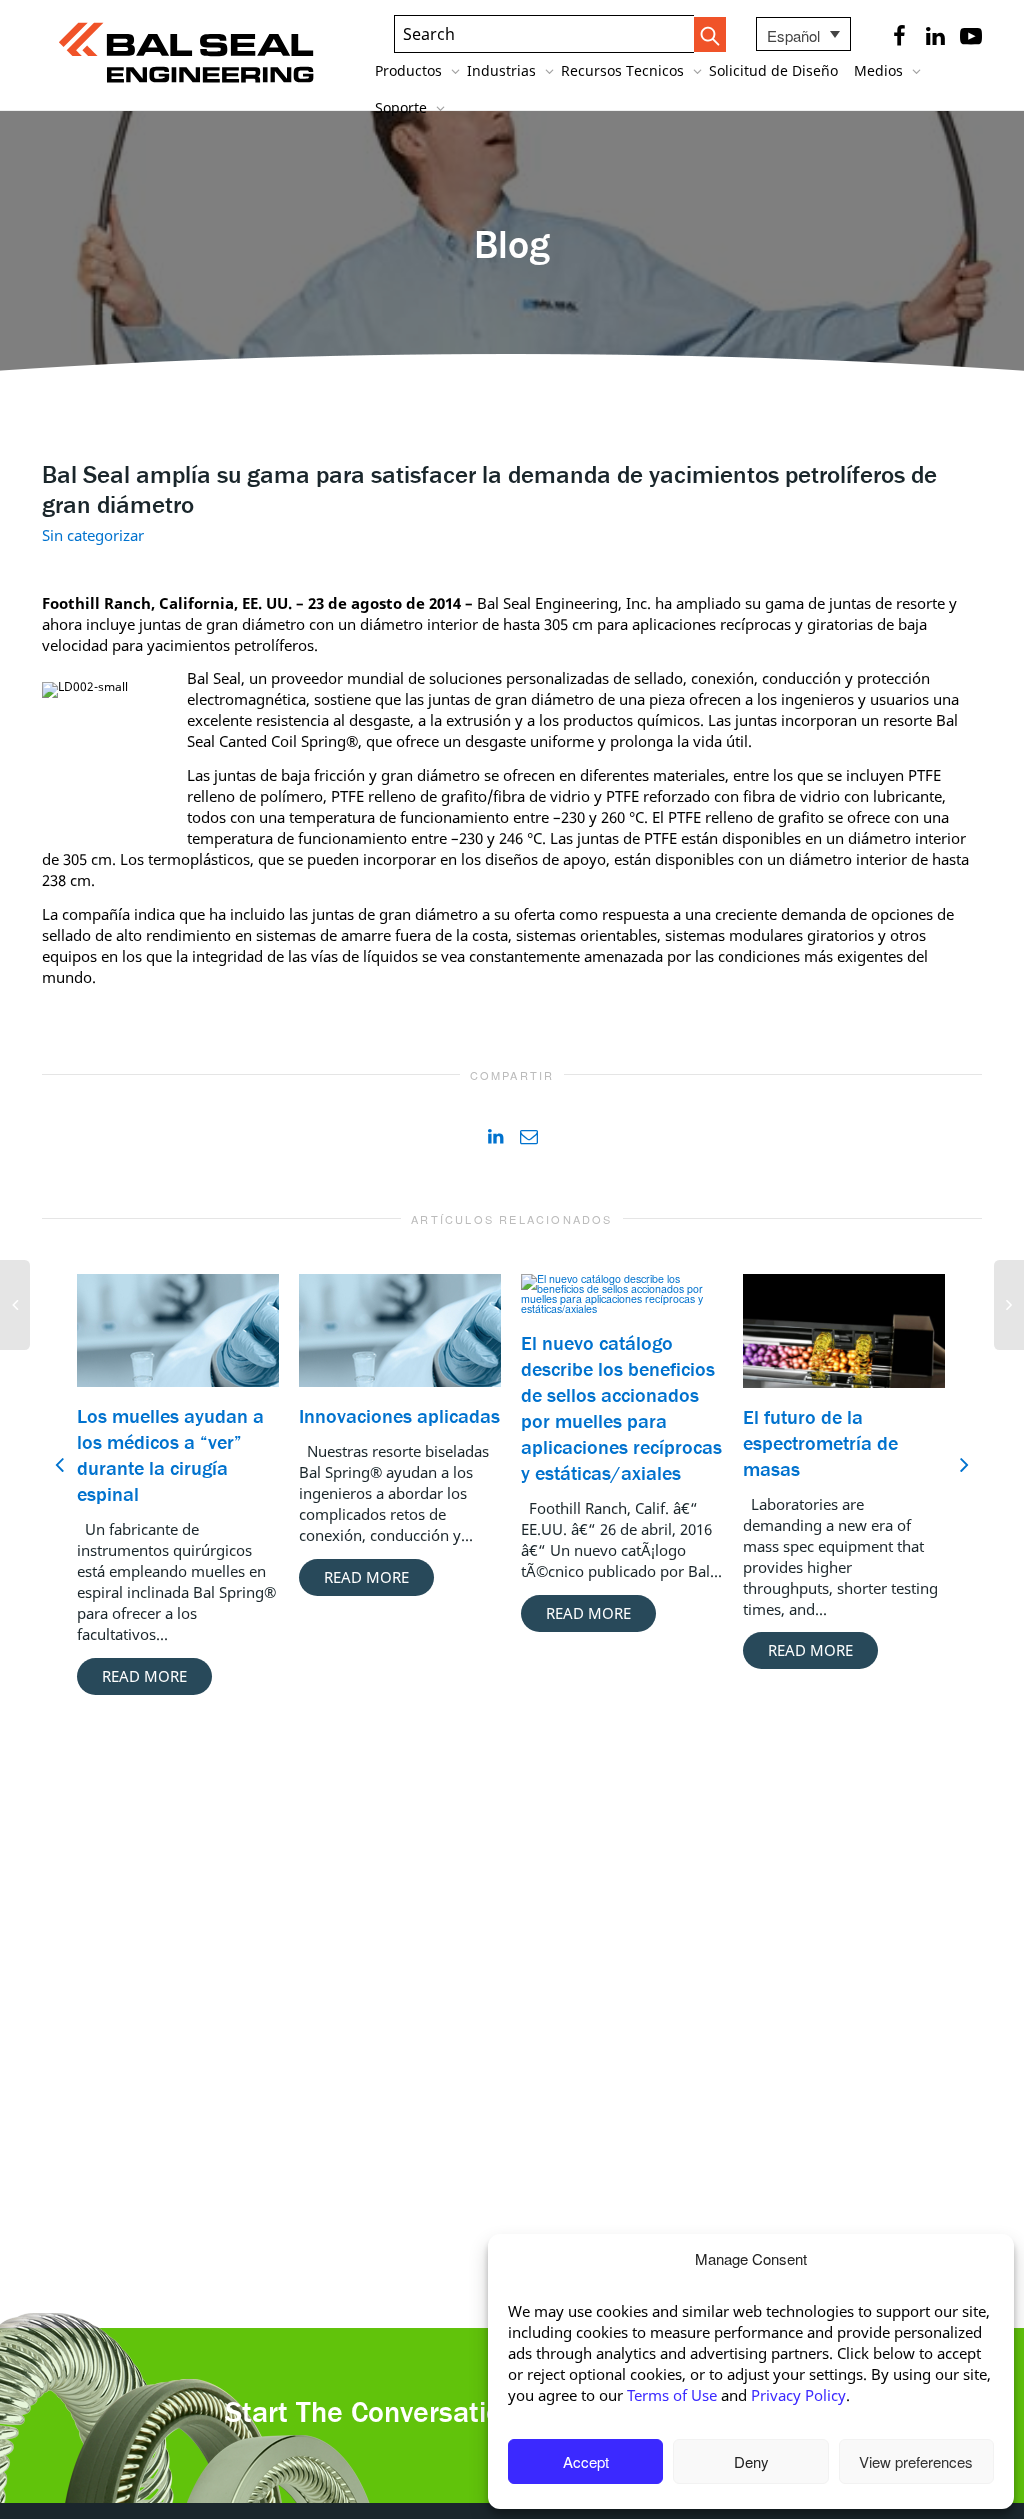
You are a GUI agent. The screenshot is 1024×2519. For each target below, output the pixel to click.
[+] (178, 1330)
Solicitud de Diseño (773, 70)
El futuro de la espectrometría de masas (820, 1442)
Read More (144, 1676)
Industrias (503, 70)
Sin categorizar (93, 535)
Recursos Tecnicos (624, 70)
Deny (751, 2461)
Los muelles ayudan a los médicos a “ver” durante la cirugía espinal (170, 1454)
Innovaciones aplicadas (399, 1415)
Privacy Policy (798, 2395)
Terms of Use (672, 2395)
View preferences (916, 2461)
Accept (586, 2461)
